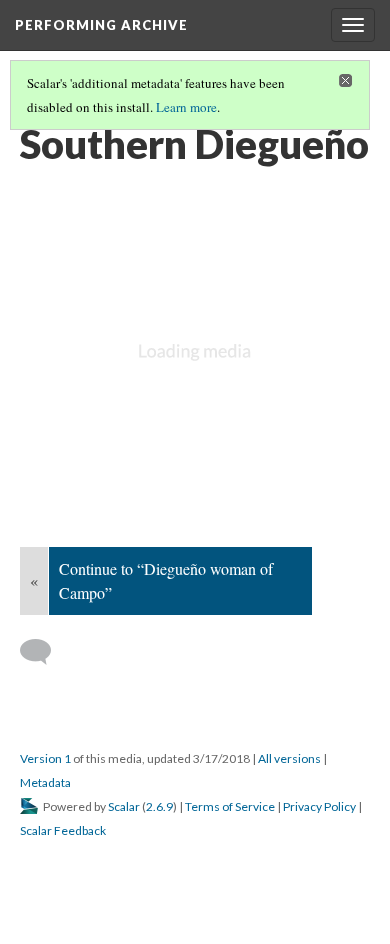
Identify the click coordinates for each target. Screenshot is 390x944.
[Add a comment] (44, 652)
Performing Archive (101, 25)
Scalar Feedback (63, 830)
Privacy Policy (319, 806)
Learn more (186, 107)
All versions (289, 758)
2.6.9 (159, 806)
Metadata (45, 782)
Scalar (124, 806)
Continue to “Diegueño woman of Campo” (166, 580)
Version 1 (45, 758)
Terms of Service (230, 806)
